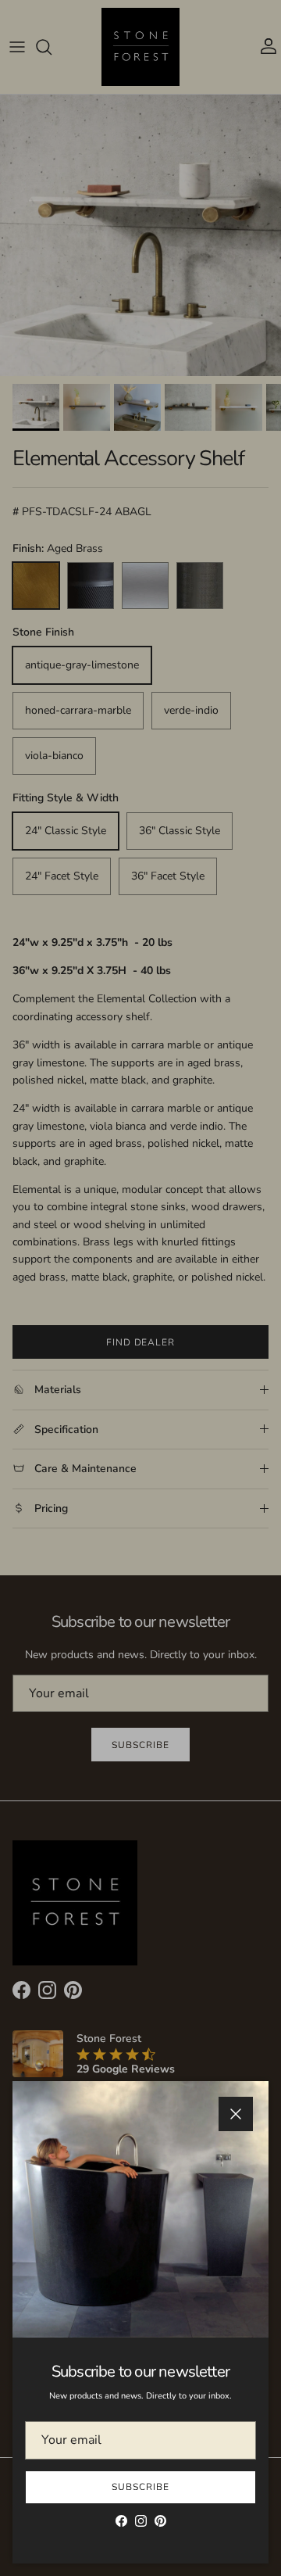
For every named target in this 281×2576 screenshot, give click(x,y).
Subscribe (140, 2487)
